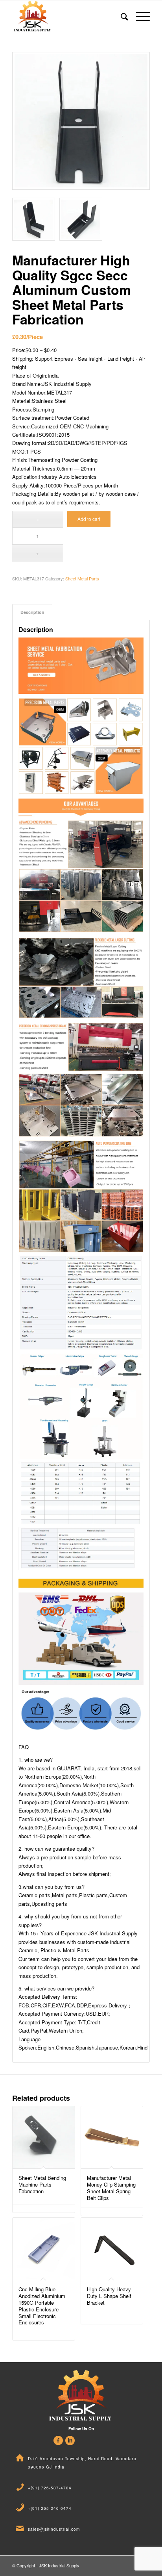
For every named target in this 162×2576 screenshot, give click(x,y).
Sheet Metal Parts (82, 578)
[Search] (121, 16)
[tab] (32, 612)
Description (32, 612)
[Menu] (139, 16)
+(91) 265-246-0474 (50, 2508)
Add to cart (89, 519)
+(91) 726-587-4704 (50, 2488)
